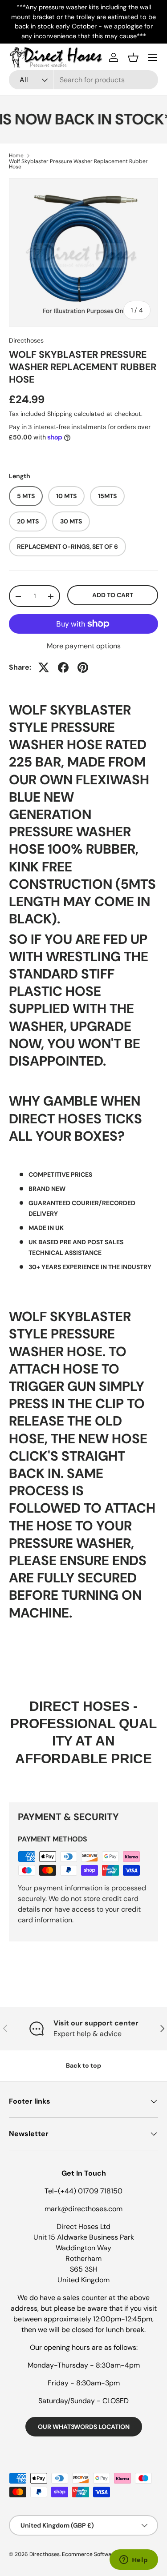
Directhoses (26, 340)
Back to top (83, 2065)
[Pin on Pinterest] (83, 667)
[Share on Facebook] (63, 667)
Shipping (60, 414)
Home (16, 156)
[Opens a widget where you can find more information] (134, 2560)
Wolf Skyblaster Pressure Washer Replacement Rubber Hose (78, 164)
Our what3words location (84, 2427)
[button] (133, 57)
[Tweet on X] (44, 667)
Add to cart (113, 595)
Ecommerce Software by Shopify (104, 2554)
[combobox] (83, 80)
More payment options (84, 646)
